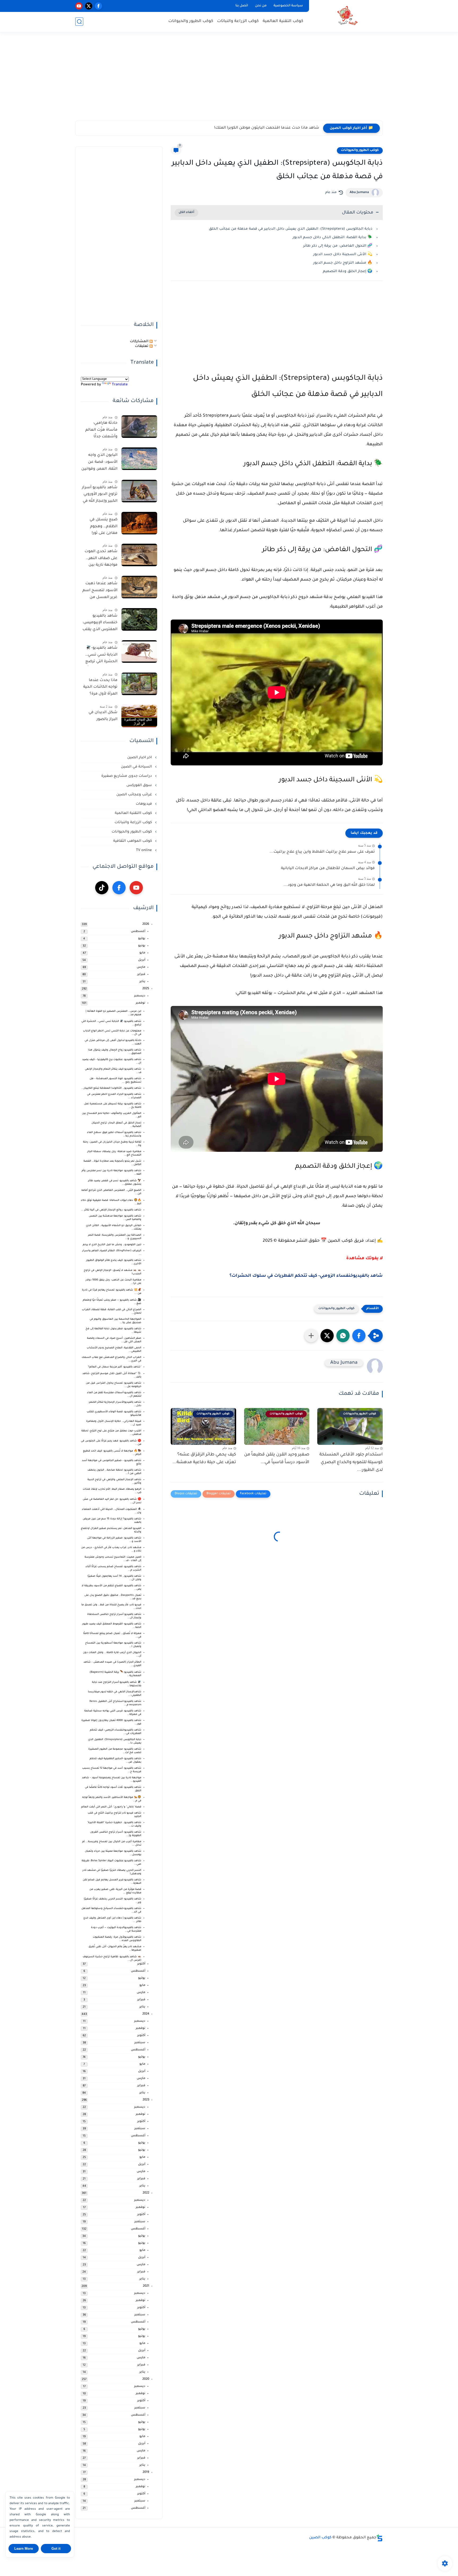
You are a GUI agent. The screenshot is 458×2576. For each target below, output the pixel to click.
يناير (142, 982)
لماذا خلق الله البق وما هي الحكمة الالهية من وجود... (329, 885)
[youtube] (79, 6)
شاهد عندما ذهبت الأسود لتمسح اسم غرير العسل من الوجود (100, 591)
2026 (146, 924)
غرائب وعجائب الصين (135, 795)
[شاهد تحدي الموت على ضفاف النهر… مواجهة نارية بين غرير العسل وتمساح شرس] (139, 555)
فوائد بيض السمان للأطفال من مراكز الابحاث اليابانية (328, 869)
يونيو (142, 946)
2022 (146, 2193)
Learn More (24, 2549)
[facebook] (98, 6)
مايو (142, 953)
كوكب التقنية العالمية (283, 21)
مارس (141, 967)
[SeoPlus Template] (380, 2538)
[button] (359, 1336)
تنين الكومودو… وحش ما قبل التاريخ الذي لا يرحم (112, 1245)
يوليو (142, 939)
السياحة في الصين (137, 767)
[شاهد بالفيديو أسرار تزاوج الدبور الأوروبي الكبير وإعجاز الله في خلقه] (139, 491)
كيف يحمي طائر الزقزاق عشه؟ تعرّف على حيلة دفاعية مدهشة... (204, 1459)
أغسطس (138, 932)
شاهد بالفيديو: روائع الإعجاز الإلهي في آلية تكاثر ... (111, 1210)
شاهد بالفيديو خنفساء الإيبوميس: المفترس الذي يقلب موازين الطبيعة (100, 624)
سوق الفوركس (140, 785)
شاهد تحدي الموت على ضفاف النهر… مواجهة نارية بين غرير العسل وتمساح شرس (101, 559)
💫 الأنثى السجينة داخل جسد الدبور (343, 254)
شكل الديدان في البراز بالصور (103, 716)
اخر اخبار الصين (140, 758)
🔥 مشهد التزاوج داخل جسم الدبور (343, 263)
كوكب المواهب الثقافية (133, 841)
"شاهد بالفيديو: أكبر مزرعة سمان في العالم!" (114, 1367)
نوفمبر (140, 1003)
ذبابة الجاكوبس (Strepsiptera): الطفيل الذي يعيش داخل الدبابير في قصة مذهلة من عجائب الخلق (291, 229)
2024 (146, 2014)
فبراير (141, 975)
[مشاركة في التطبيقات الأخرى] (311, 1336)
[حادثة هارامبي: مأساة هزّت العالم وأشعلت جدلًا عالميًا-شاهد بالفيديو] (139, 427)
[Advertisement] (229, 80)
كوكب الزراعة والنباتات (238, 21)
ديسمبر (140, 996)
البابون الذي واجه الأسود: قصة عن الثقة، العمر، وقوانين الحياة (99, 463)
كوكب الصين (320, 2538)
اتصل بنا (242, 6)
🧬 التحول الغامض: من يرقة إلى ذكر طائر (338, 246)
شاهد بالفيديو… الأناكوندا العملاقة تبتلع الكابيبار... (111, 1088)
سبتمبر (140, 2043)
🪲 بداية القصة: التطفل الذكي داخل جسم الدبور (333, 237)
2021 (146, 2286)
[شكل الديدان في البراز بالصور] (139, 716)
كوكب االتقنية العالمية (134, 813)
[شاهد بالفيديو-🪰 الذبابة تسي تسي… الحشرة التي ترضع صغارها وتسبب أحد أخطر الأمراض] (139, 651)
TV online (144, 850)
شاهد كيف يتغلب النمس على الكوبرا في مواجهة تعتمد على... (265, 128)
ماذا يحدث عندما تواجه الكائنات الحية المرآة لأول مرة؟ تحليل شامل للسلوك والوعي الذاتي (100, 688)
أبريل (142, 960)
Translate (120, 385)
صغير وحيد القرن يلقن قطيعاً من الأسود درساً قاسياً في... (277, 1459)
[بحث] (79, 22)
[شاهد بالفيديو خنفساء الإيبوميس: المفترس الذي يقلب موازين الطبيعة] (139, 619)
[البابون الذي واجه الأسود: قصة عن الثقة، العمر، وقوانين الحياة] (139, 459)
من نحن (261, 6)
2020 (146, 2379)
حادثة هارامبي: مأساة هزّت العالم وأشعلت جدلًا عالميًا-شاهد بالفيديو (101, 431)
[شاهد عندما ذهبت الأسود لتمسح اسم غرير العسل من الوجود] (139, 587)
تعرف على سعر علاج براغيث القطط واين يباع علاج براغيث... (322, 852)
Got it (56, 2549)
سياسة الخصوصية (288, 6)
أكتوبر (141, 1964)
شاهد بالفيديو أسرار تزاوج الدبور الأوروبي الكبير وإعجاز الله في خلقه (100, 495)
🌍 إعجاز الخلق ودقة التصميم (348, 271)
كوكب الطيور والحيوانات (191, 21)
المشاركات (140, 341)
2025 (146, 989)
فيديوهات (144, 804)
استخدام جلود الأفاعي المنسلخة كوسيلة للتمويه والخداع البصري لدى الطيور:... (351, 1462)
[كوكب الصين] (347, 16)
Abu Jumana (359, 193)
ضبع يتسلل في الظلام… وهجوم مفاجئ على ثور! (104, 527)
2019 (146, 2472)
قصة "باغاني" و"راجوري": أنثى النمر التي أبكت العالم (111, 1807)
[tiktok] (102, 888)
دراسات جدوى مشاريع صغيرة (127, 776)
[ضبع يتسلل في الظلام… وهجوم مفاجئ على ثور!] (139, 523)
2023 (146, 2100)
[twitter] (89, 6)
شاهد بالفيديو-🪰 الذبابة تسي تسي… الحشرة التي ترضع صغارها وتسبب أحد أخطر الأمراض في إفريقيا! (100, 656)
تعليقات (142, 346)
